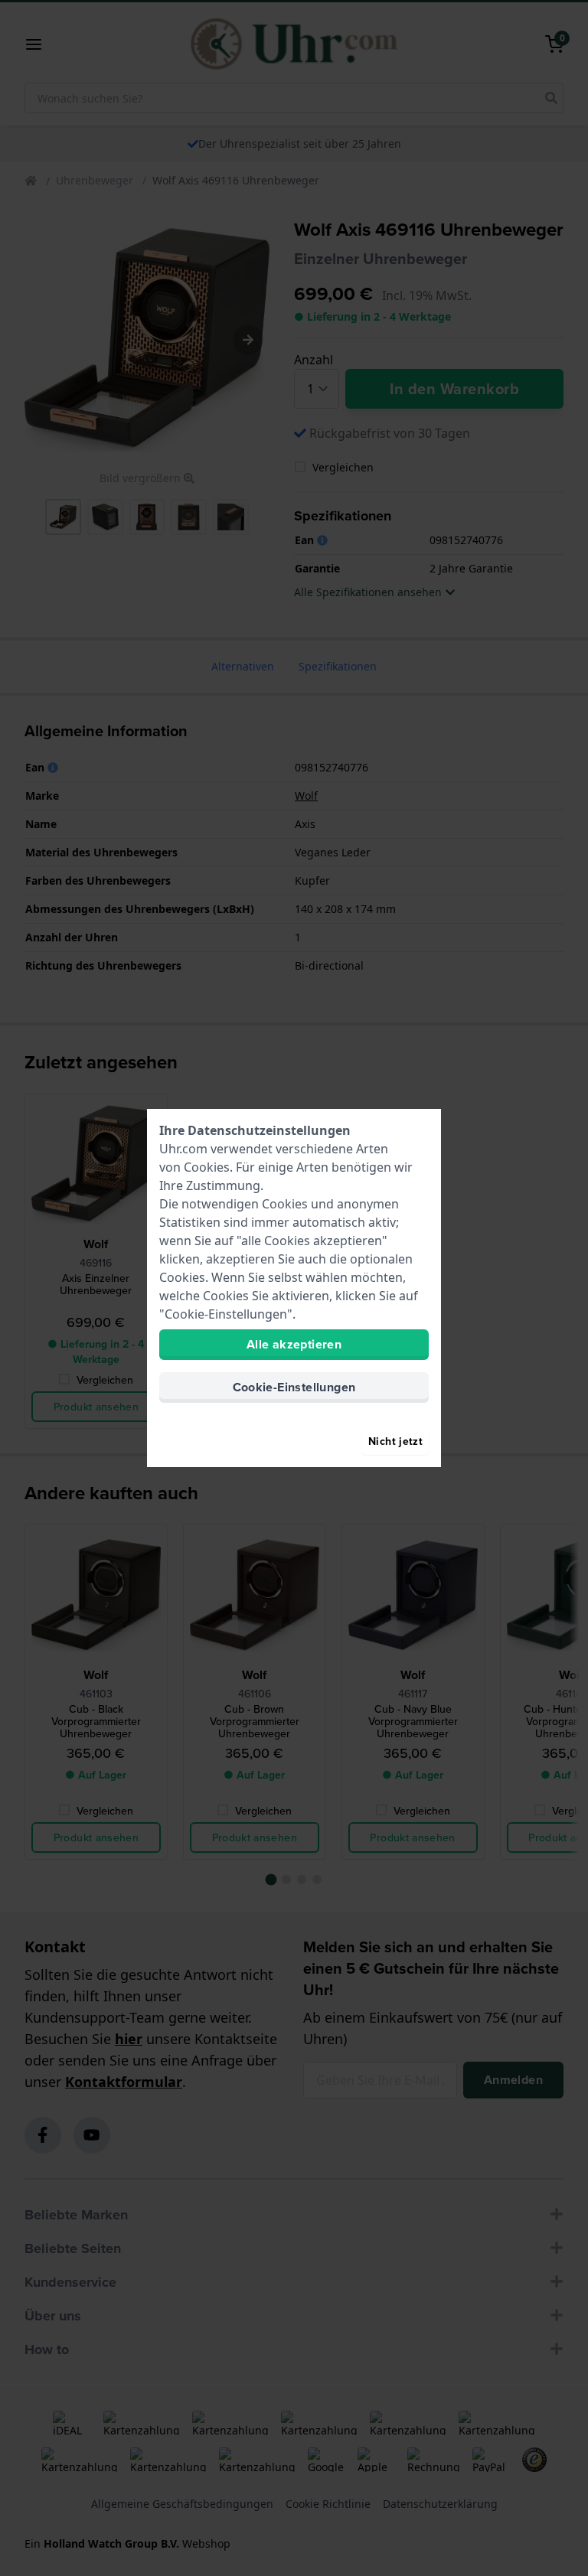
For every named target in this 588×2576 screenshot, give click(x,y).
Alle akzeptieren (294, 1344)
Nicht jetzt (395, 1441)
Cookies (207, 1167)
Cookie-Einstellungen (294, 1387)
